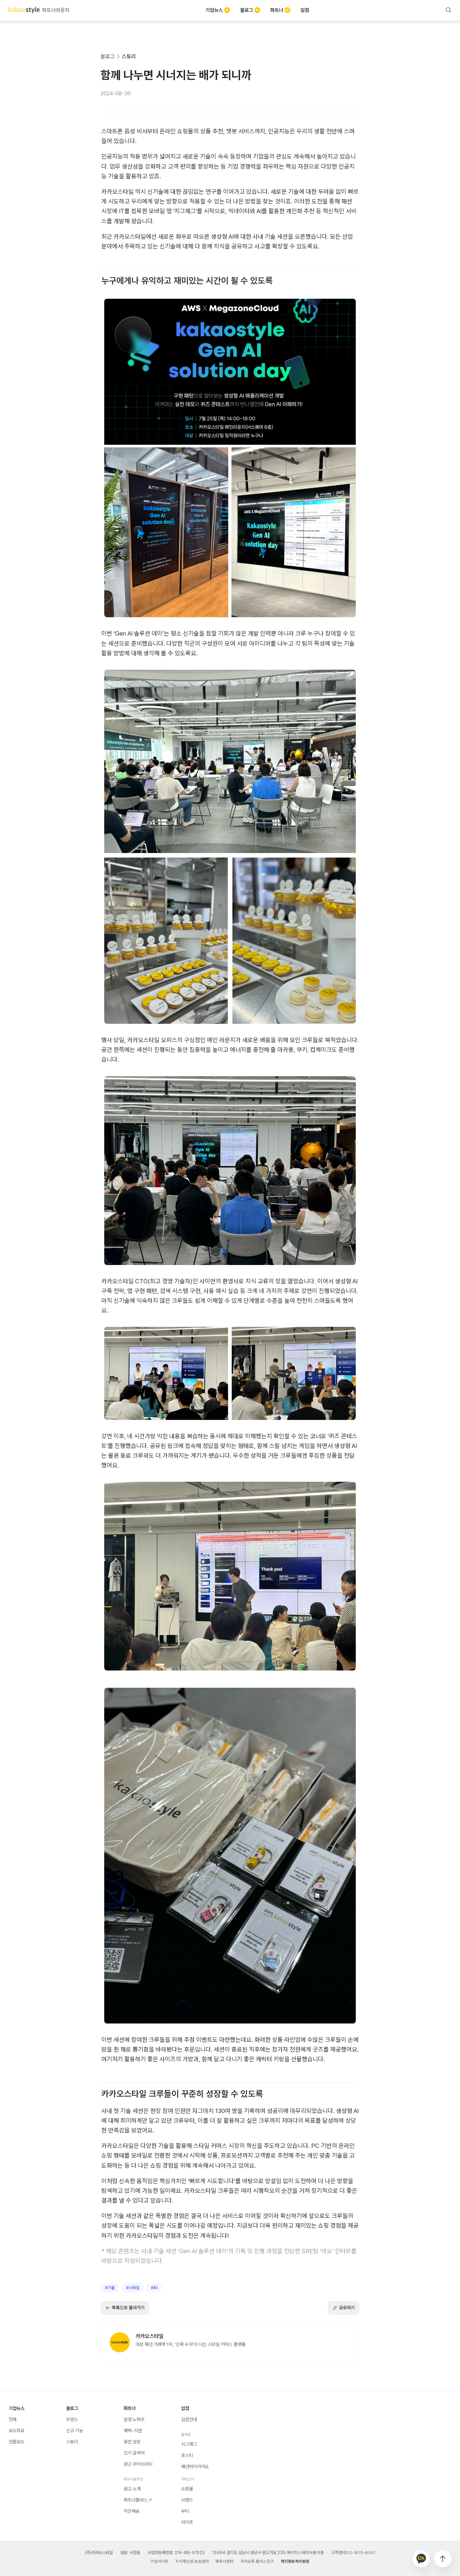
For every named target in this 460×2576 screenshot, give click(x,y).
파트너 (277, 10)
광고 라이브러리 (138, 2464)
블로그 (247, 10)
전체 (13, 2419)
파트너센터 (225, 2561)
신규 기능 (75, 2431)
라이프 (187, 2522)
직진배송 (132, 2511)
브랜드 (187, 2500)
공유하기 (347, 2308)
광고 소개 (132, 2489)
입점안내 (189, 2419)
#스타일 (133, 2288)
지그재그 (189, 2444)
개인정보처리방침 (295, 2561)
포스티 (187, 2455)
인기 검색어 (134, 2453)
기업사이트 (160, 2561)
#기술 (110, 2288)
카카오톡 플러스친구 (257, 2561)
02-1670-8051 (361, 2553)
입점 (305, 10)
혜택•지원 (133, 2431)
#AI (154, 2288)
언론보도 (17, 2442)
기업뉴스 (214, 10)
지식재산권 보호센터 (192, 2561)
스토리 (129, 56)
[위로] (443, 2559)
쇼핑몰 (187, 2489)
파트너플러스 (135, 2500)
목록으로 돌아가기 (128, 2308)
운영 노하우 (134, 2419)
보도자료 (17, 2431)
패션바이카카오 (195, 2467)
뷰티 (185, 2511)
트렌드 (72, 2419)
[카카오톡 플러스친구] (421, 2559)
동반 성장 (132, 2442)
